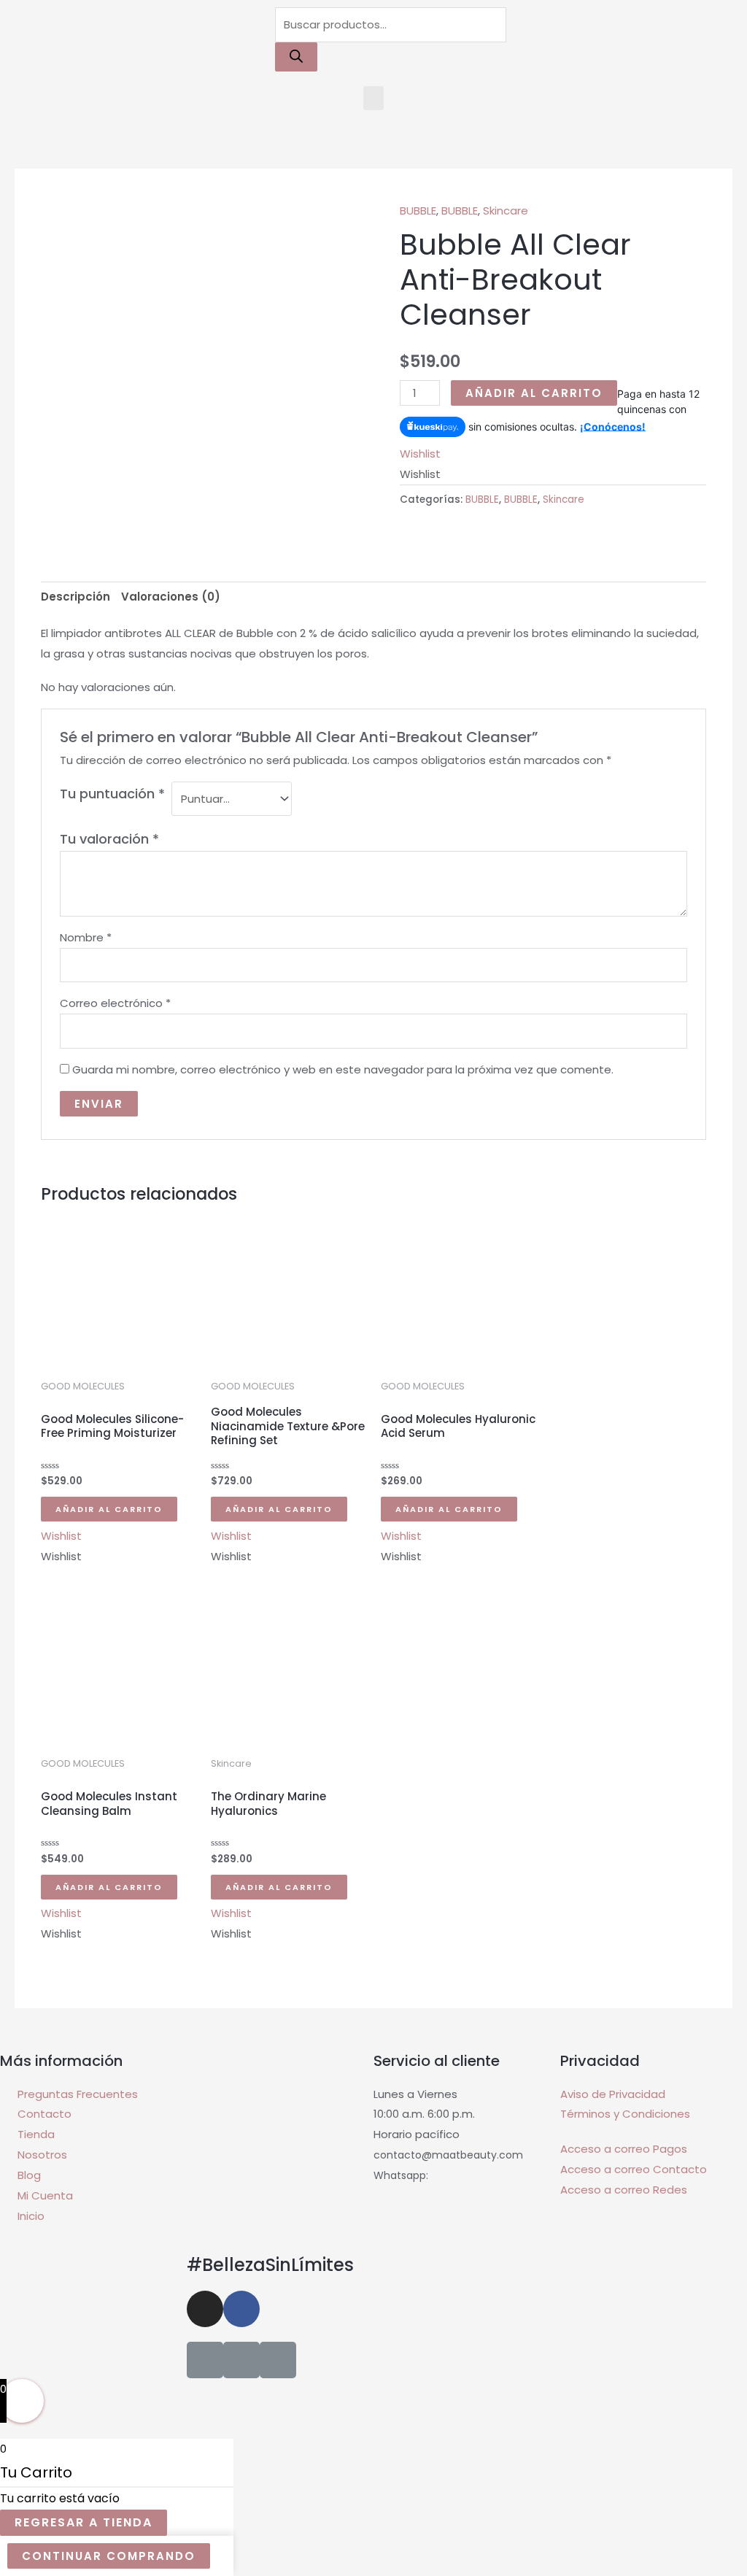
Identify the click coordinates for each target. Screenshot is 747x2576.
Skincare (506, 211)
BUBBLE (418, 211)
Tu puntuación (112, 794)
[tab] (76, 597)
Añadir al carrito (534, 393)
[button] (373, 98)
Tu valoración (109, 839)
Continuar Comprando (109, 2556)
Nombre (86, 937)
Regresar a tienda (84, 2522)
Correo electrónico (115, 1003)
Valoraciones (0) (171, 597)
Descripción (76, 597)
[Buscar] (296, 57)
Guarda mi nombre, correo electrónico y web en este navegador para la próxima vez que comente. (343, 1069)
